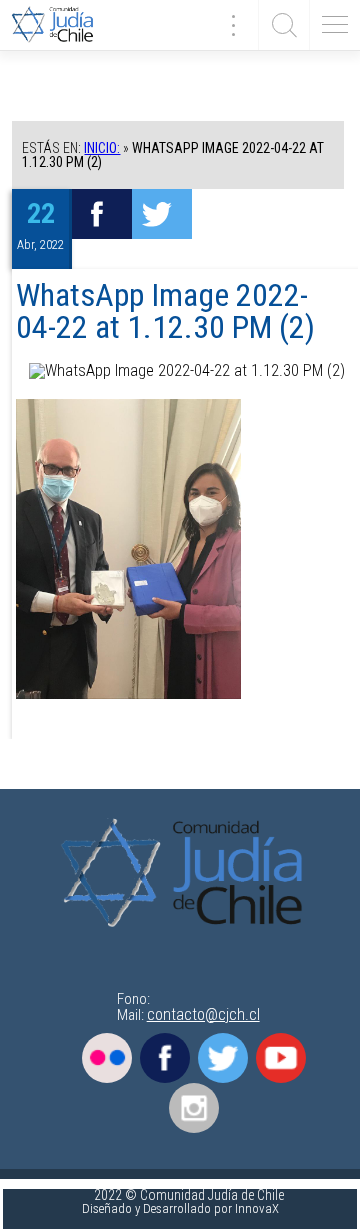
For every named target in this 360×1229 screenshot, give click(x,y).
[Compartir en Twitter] (162, 214)
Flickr (107, 1058)
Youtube (281, 1058)
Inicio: (102, 148)
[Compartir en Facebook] (102, 214)
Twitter (223, 1058)
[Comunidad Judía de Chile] (60, 25)
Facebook (165, 1058)
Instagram (194, 1108)
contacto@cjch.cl (203, 1014)
